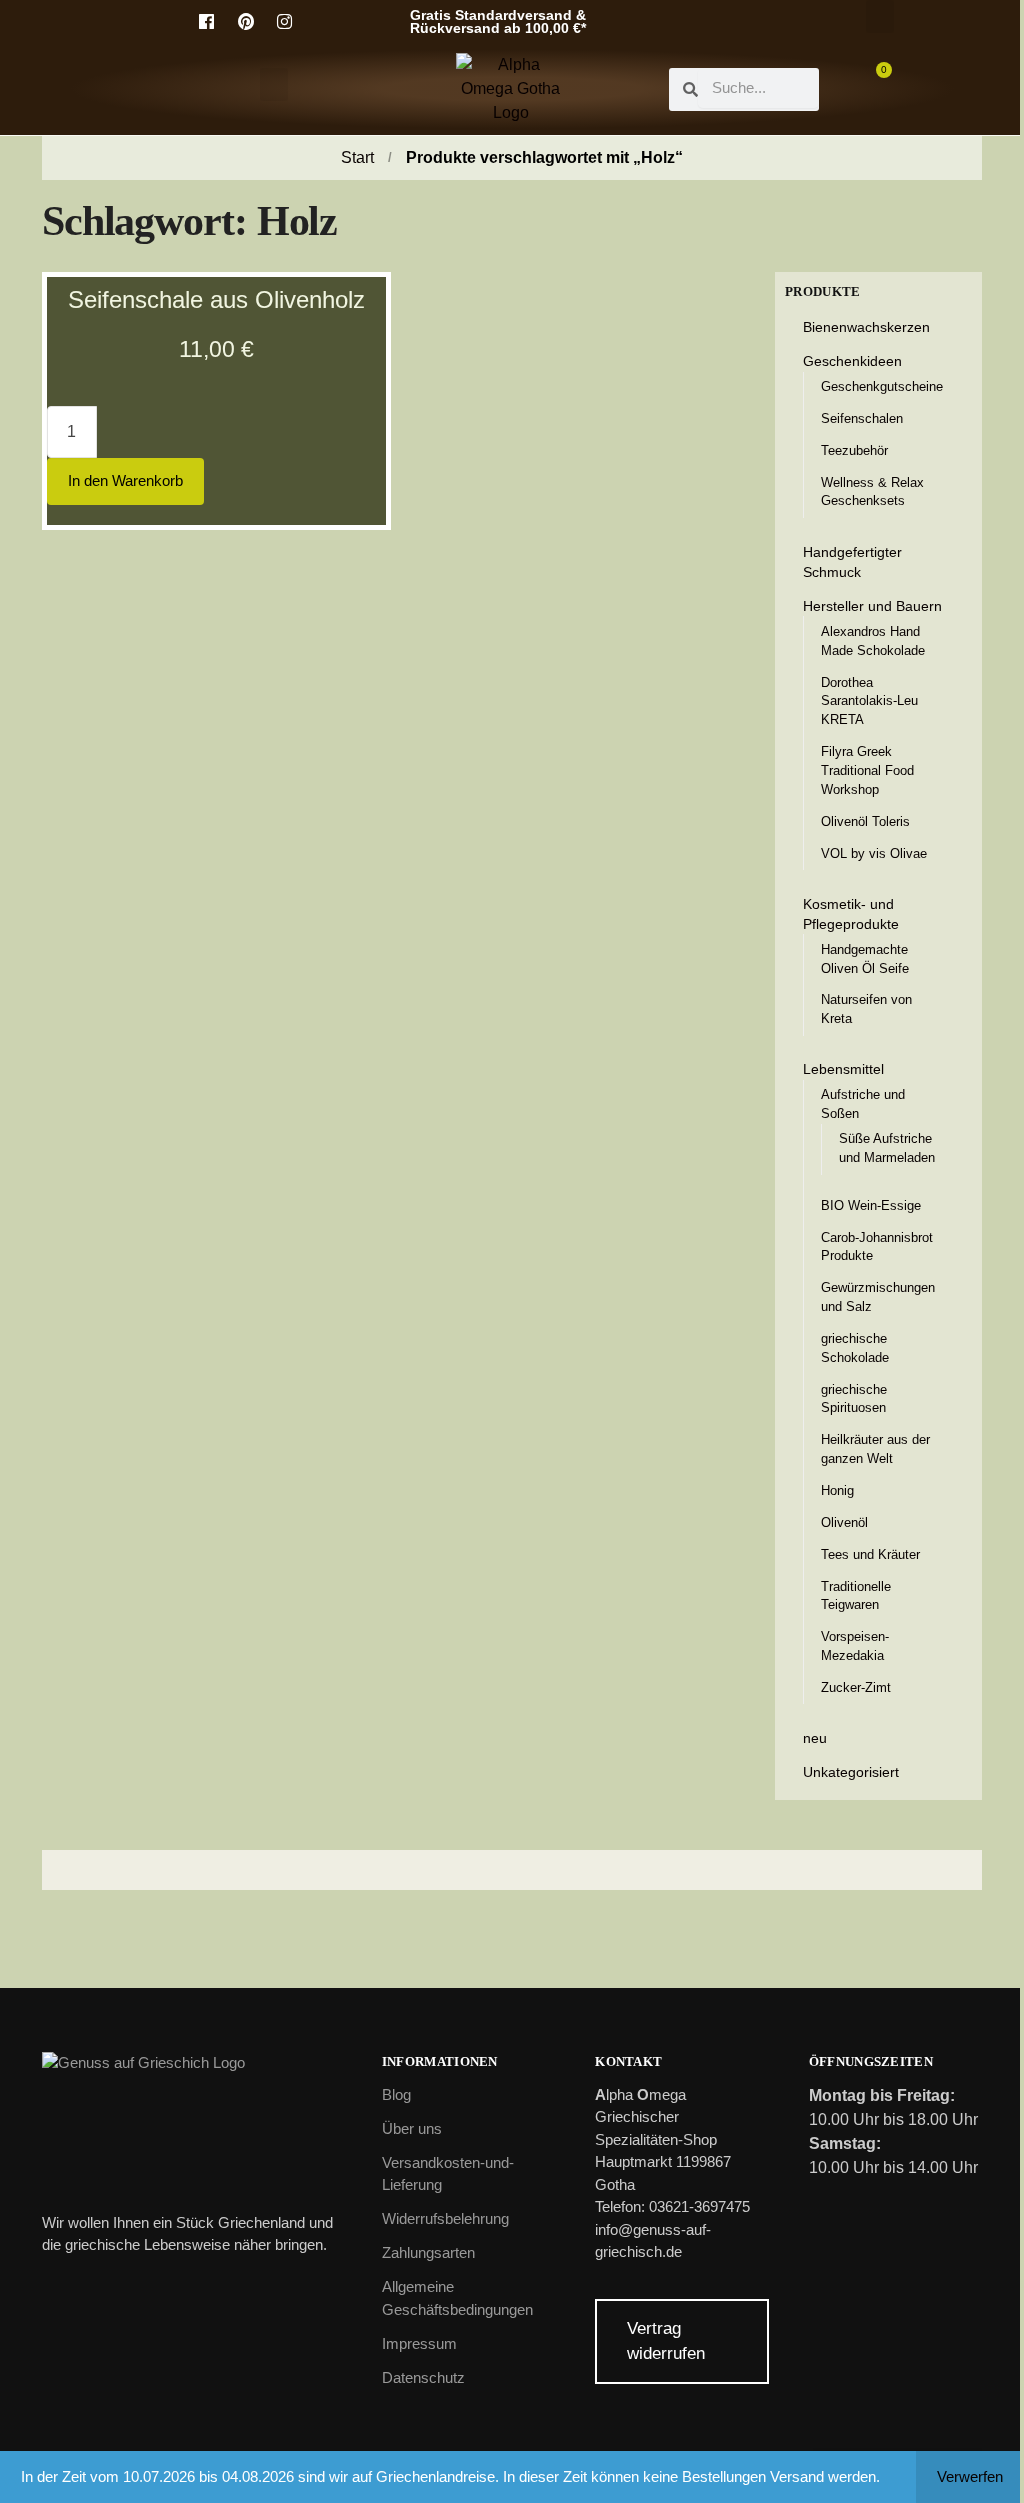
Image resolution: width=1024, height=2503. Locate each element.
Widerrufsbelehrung (445, 2218)
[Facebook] (207, 22)
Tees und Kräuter (870, 1554)
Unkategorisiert (851, 1772)
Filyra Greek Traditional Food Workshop (867, 770)
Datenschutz (423, 2377)
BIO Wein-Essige (871, 1205)
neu (815, 1738)
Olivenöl (844, 1522)
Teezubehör (854, 450)
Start (357, 157)
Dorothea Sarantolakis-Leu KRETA (869, 701)
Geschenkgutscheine (882, 386)
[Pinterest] (246, 22)
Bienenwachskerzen (866, 327)
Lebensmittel (843, 1069)
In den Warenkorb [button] (125, 480)
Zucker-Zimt (856, 1687)
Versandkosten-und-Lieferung (448, 2174)
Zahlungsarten (428, 2252)
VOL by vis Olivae (874, 853)
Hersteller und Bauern (872, 606)
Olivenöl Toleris (865, 821)
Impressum (419, 2343)
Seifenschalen (862, 418)
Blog (396, 2094)
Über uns (412, 2128)
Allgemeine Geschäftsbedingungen (457, 2298)
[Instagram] (285, 22)
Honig (837, 1490)
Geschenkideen (852, 361)
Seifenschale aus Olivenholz (216, 299)
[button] (880, 16)
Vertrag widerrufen (666, 2341)
